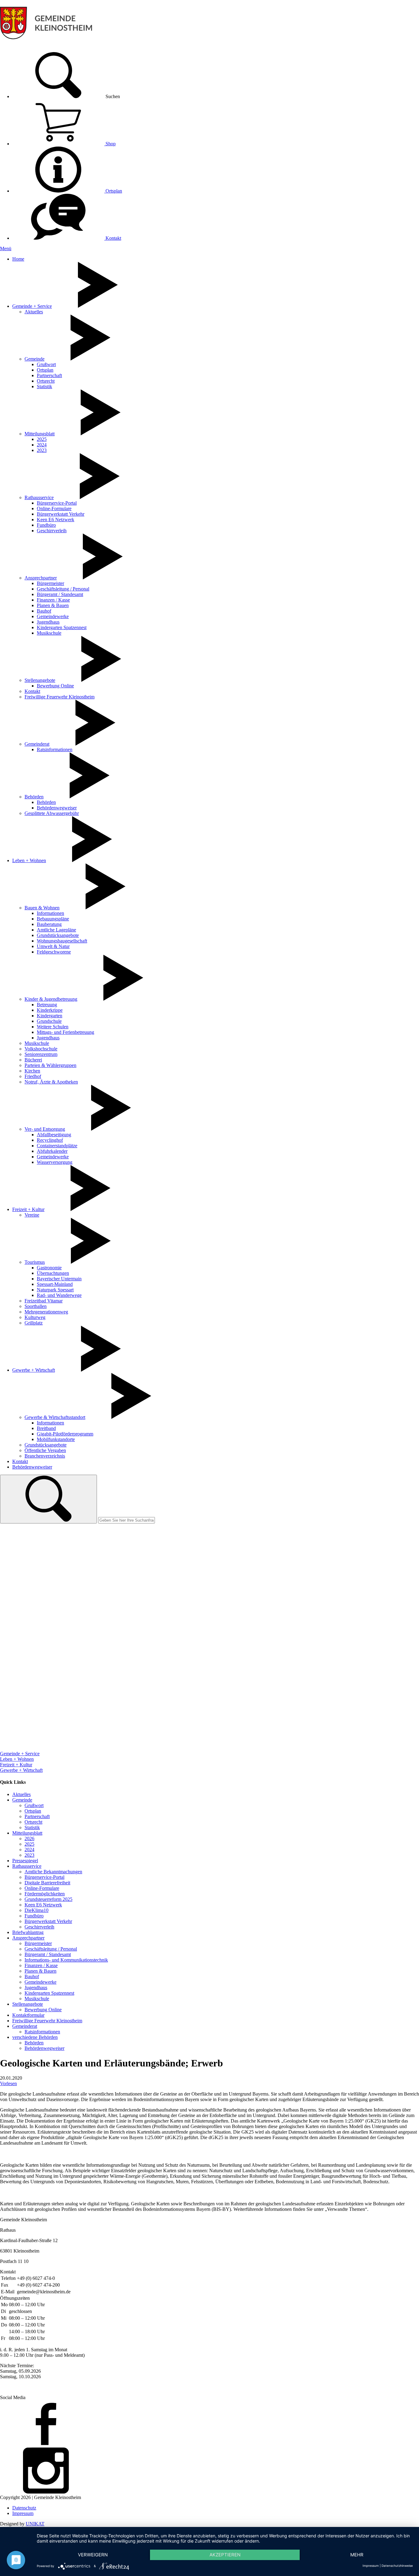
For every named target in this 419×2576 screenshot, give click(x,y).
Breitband (46, 1428)
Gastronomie (49, 1268)
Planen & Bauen (53, 605)
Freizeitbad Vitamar (44, 1301)
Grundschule (49, 1021)
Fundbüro (46, 525)
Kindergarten (50, 1016)
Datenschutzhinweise (397, 2566)
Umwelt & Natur (53, 946)
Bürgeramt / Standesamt (60, 594)
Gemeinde (35, 359)
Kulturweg (35, 1317)
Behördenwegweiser (57, 808)
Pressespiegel (25, 1861)
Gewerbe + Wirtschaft (34, 1370)
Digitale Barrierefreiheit (47, 1883)
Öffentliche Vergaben (45, 1450)
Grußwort (46, 364)
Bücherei (33, 1060)
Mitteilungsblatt (40, 434)
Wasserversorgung (55, 1162)
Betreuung (47, 1005)
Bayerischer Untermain (59, 1279)
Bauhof (44, 611)
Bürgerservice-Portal (57, 503)
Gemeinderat (37, 744)
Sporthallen (36, 1306)
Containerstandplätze (57, 1146)
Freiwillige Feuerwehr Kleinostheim (60, 697)
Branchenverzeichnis (45, 1456)
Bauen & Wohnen (42, 908)
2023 (42, 450)
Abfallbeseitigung (54, 1135)
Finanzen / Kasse (53, 600)
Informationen (50, 913)
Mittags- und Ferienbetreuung (65, 1032)
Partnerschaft (49, 375)
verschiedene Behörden (35, 2037)
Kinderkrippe (50, 1010)
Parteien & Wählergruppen (50, 1065)
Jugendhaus (48, 622)
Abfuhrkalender (52, 1151)
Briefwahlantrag (28, 1932)
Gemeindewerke (53, 616)
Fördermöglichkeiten (45, 1894)
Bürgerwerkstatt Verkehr (61, 514)
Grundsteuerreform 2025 (48, 1899)
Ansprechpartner (41, 578)
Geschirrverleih (52, 531)
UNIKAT (35, 2524)
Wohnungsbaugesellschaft (62, 941)
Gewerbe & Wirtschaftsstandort (55, 1417)
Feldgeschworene (54, 952)
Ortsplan (113, 191)
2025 (42, 439)
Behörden (34, 797)
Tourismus (35, 1262)
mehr (357, 2555)
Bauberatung (49, 924)
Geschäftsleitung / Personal (63, 589)
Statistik (44, 386)
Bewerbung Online (55, 686)
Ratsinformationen (55, 749)
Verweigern (93, 2555)
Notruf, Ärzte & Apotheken (51, 1082)
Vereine (32, 1215)
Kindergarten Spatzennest (62, 627)
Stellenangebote (40, 680)
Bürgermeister (50, 583)
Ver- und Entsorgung (45, 1129)
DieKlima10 (37, 1910)
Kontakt (113, 238)
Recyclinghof (50, 1140)
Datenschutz (24, 2508)
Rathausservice (39, 497)
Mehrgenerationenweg (46, 1312)
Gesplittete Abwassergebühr (52, 813)
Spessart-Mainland (55, 1284)
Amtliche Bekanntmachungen (53, 1872)
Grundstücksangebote (58, 935)
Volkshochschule (41, 1049)
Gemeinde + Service (32, 306)
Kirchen (32, 1071)
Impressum (23, 2513)
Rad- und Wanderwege (59, 1295)
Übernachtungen (53, 1273)
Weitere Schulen (53, 1027)
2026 (29, 1838)
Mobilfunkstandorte (56, 1439)
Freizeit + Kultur (28, 1209)
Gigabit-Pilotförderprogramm (65, 1434)
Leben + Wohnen (29, 860)
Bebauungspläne (53, 919)
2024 (42, 445)
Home (18, 259)
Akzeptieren (225, 2555)
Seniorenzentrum (41, 1054)
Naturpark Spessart (55, 1290)
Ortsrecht (46, 381)
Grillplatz (34, 1323)
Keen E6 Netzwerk (56, 520)
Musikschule (49, 633)
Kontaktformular (28, 2015)
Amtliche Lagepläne (56, 930)
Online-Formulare (54, 508)
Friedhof (33, 1076)
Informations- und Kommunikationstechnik (66, 1960)
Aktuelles (34, 312)
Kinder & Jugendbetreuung (51, 999)
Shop (110, 144)
